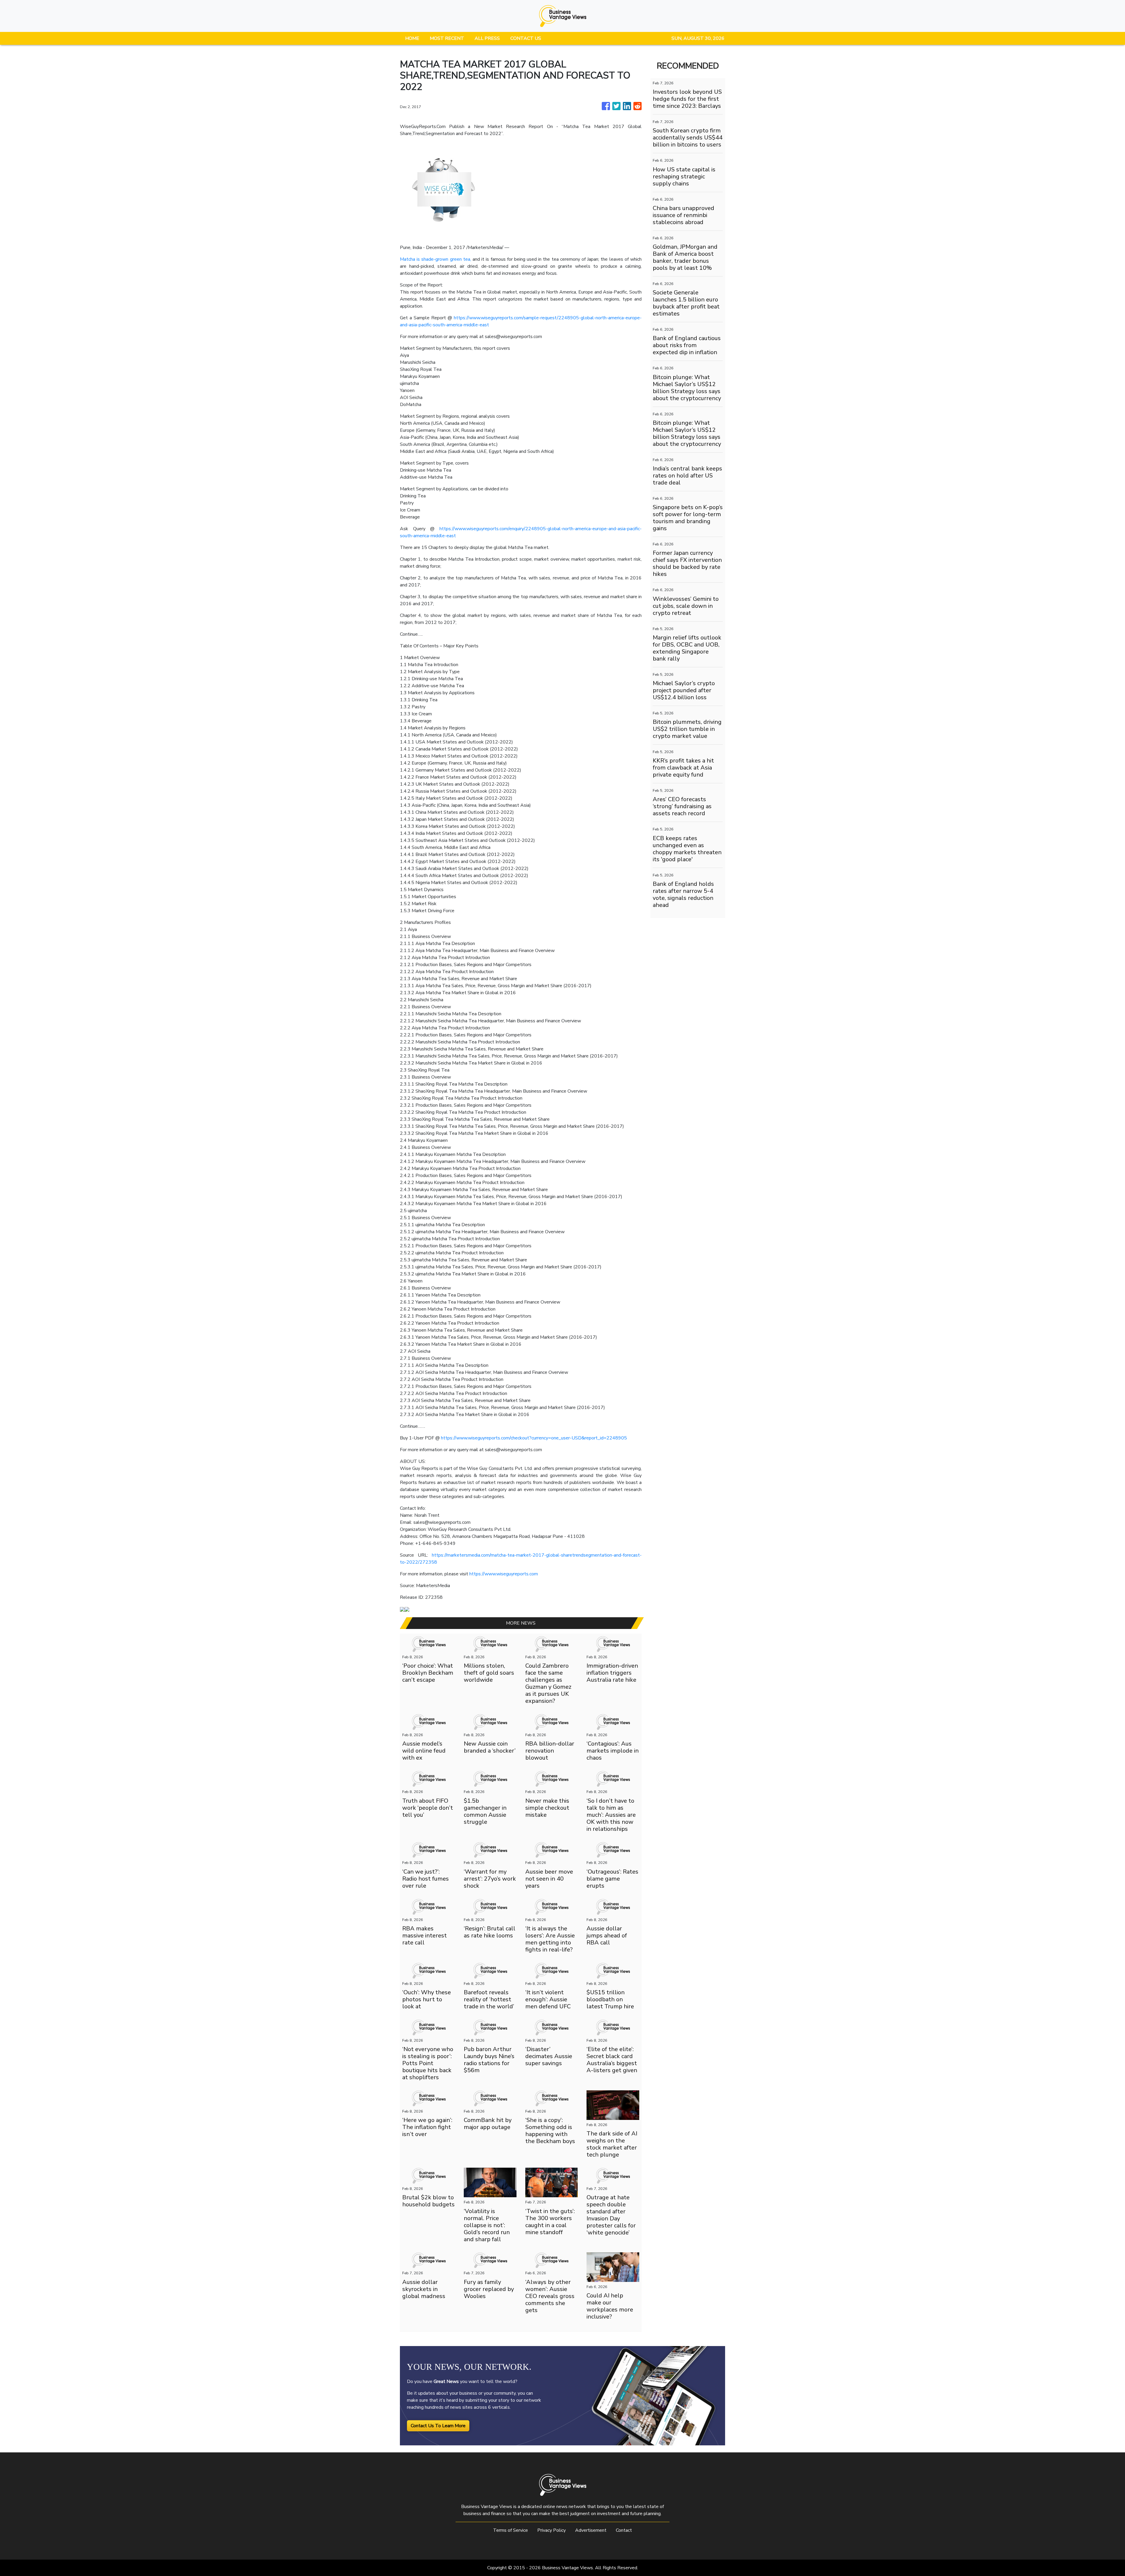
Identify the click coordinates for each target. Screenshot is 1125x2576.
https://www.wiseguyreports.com (504, 1574)
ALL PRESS (487, 38)
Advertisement (591, 2530)
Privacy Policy (552, 2530)
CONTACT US (526, 38)
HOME (412, 38)
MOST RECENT (447, 38)
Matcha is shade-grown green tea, (435, 259)
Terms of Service (510, 2530)
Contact (624, 2530)
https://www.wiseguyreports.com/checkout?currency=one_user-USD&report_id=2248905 (534, 1438)
